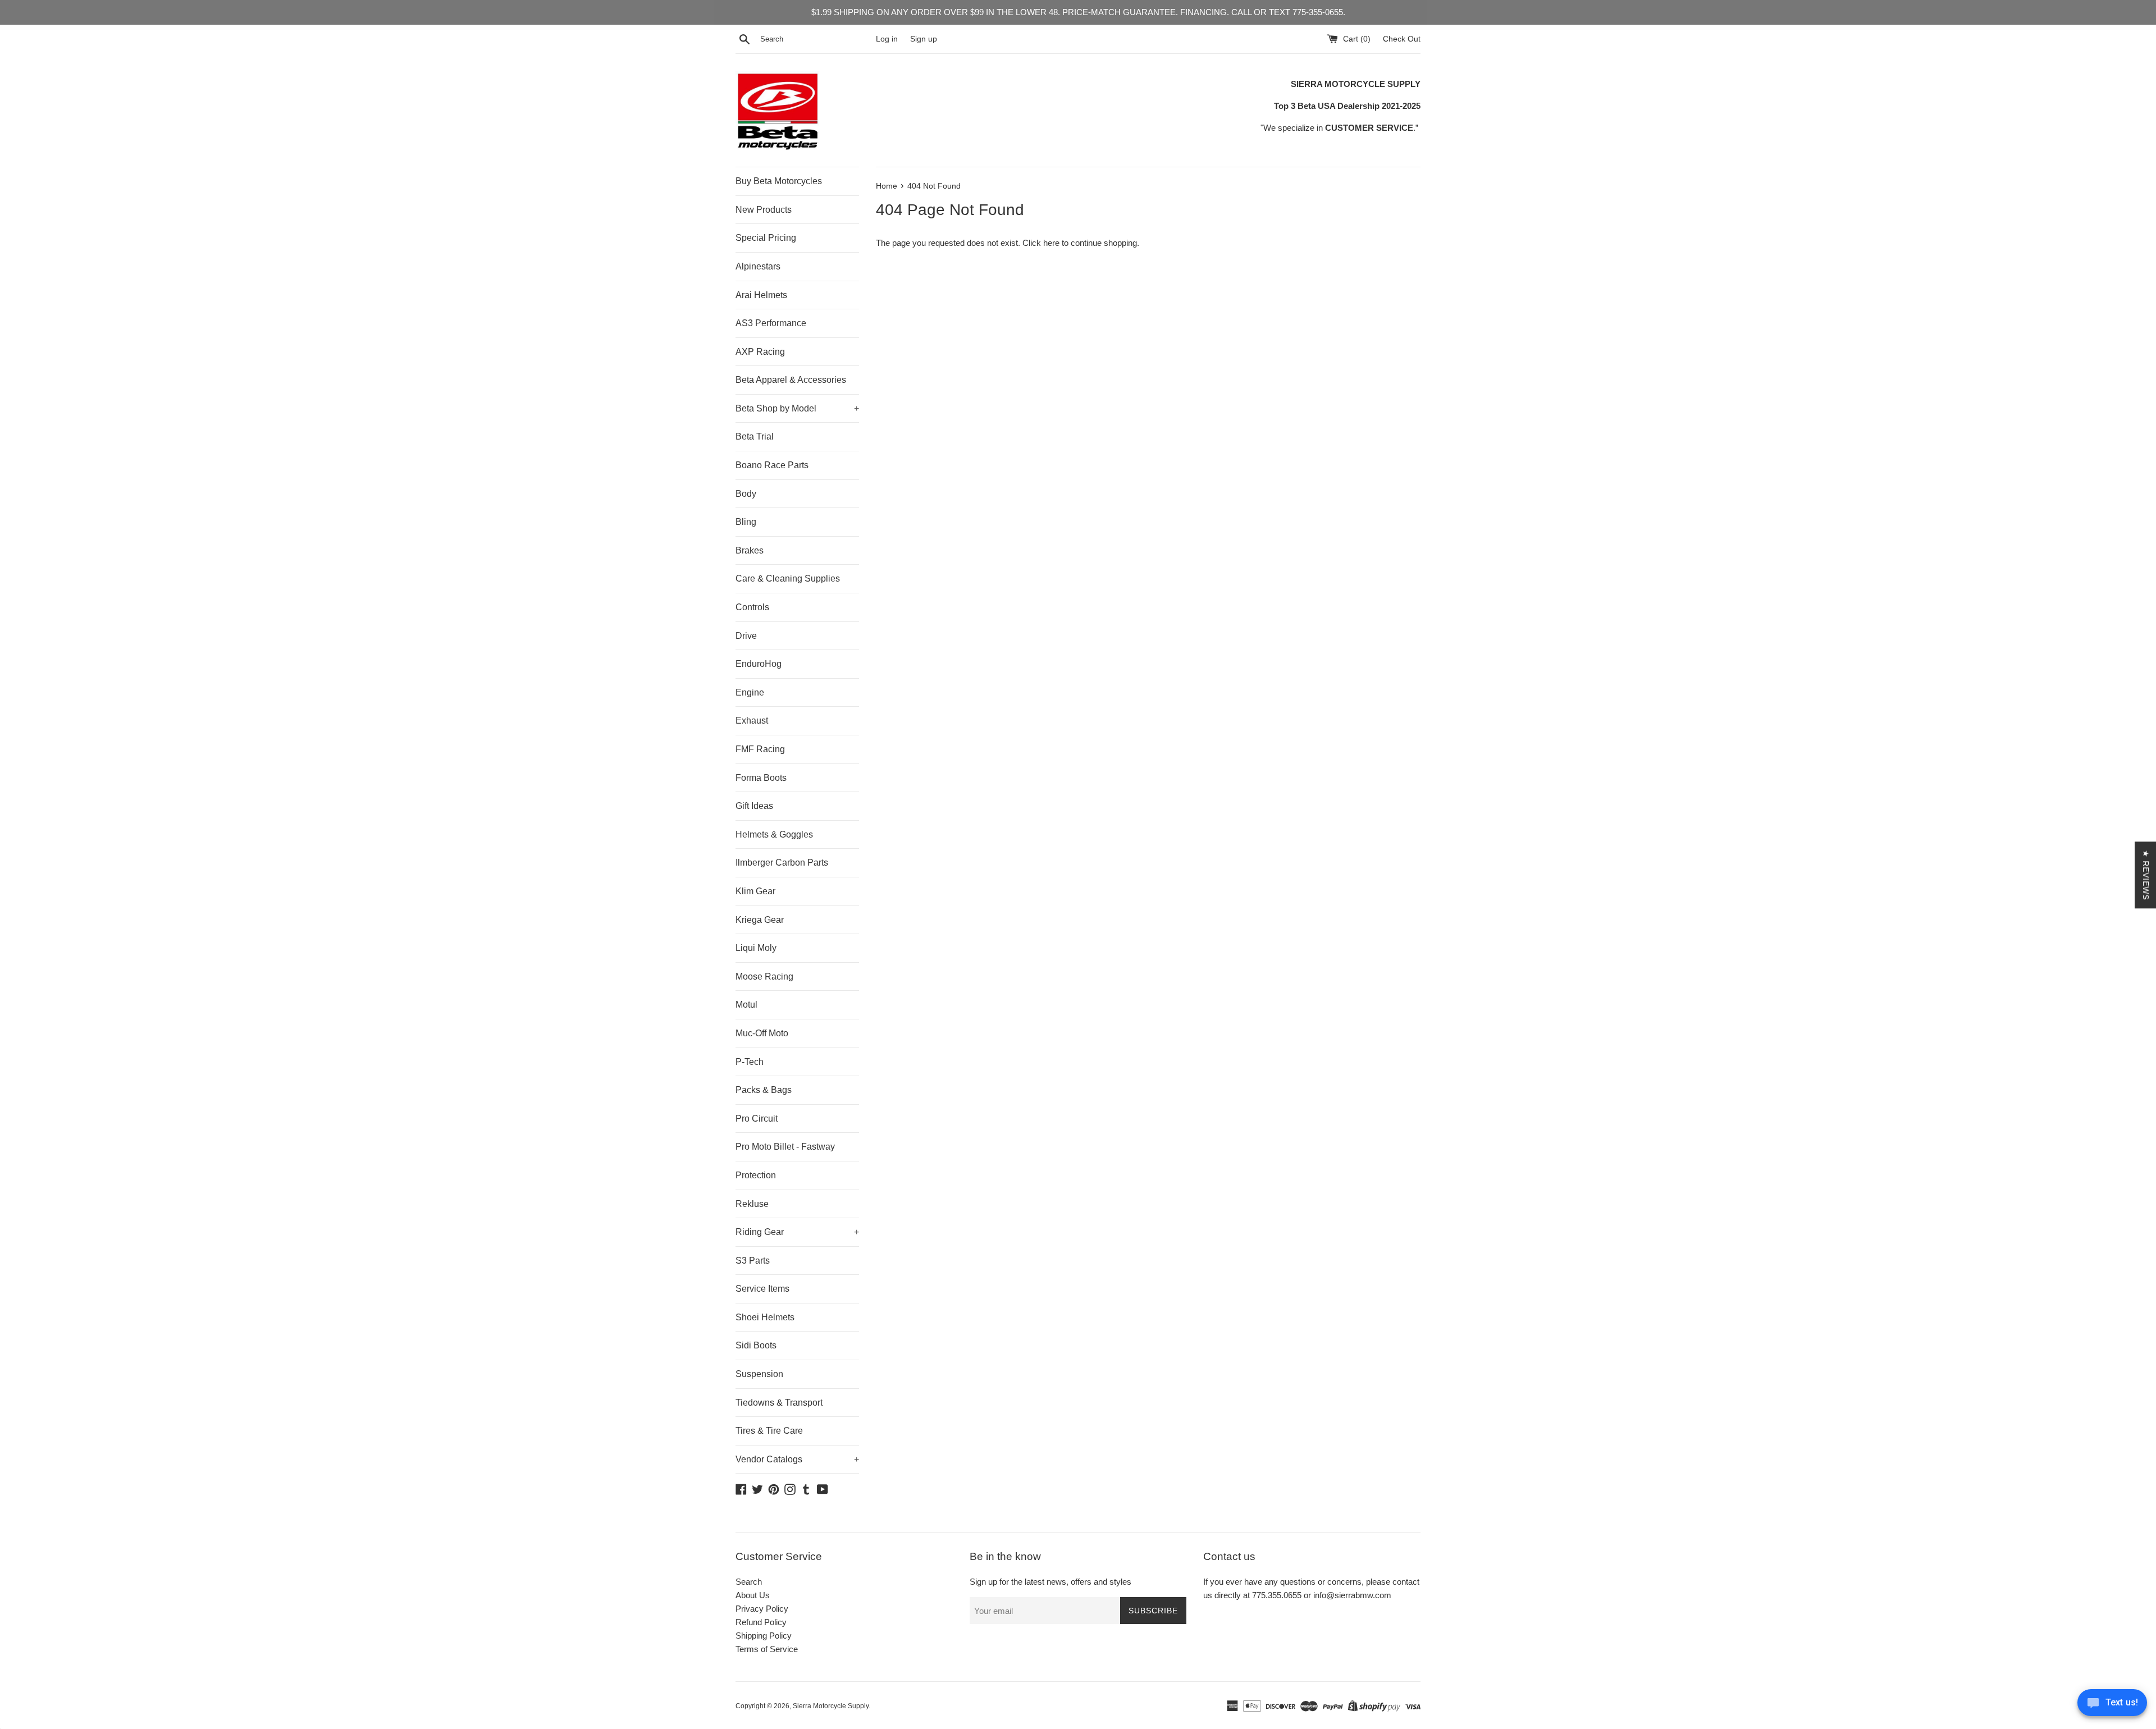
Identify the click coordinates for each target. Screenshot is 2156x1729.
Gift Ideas (754, 806)
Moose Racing (764, 976)
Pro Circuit (757, 1119)
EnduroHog (759, 664)
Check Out (1402, 39)
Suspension (759, 1374)
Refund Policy (761, 1622)
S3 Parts (753, 1261)
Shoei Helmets (765, 1317)
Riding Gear (797, 1232)
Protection (756, 1175)
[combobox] (816, 39)
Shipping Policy (764, 1636)
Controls (752, 607)
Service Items (762, 1289)
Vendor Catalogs (797, 1459)
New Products (764, 210)
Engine (750, 692)
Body (746, 494)
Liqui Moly (756, 948)
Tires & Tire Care (769, 1431)
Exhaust (752, 721)
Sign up (924, 39)
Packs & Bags (764, 1090)
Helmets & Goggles (774, 834)
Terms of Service (767, 1649)
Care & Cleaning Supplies (788, 578)
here (1051, 243)
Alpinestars (758, 266)
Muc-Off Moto (762, 1033)
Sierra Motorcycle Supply (831, 1706)
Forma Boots (761, 778)
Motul (746, 1005)
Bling (746, 522)
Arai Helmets (761, 295)
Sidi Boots (756, 1345)
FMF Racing (760, 749)
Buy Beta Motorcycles (779, 181)
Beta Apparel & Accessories (791, 380)
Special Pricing (766, 238)
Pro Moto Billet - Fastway (785, 1147)
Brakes (750, 550)
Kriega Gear (760, 920)
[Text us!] (2112, 1706)
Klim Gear (755, 891)
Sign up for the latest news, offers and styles (1050, 1582)
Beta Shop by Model (797, 408)
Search (749, 1582)
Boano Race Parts (772, 465)
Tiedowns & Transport (779, 1403)
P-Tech (750, 1062)
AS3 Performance (771, 323)
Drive (746, 636)
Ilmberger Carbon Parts (782, 863)
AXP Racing (760, 352)
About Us (753, 1595)
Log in (887, 39)
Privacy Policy (762, 1609)
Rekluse (752, 1204)
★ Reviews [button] (2146, 875)
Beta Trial (755, 436)
